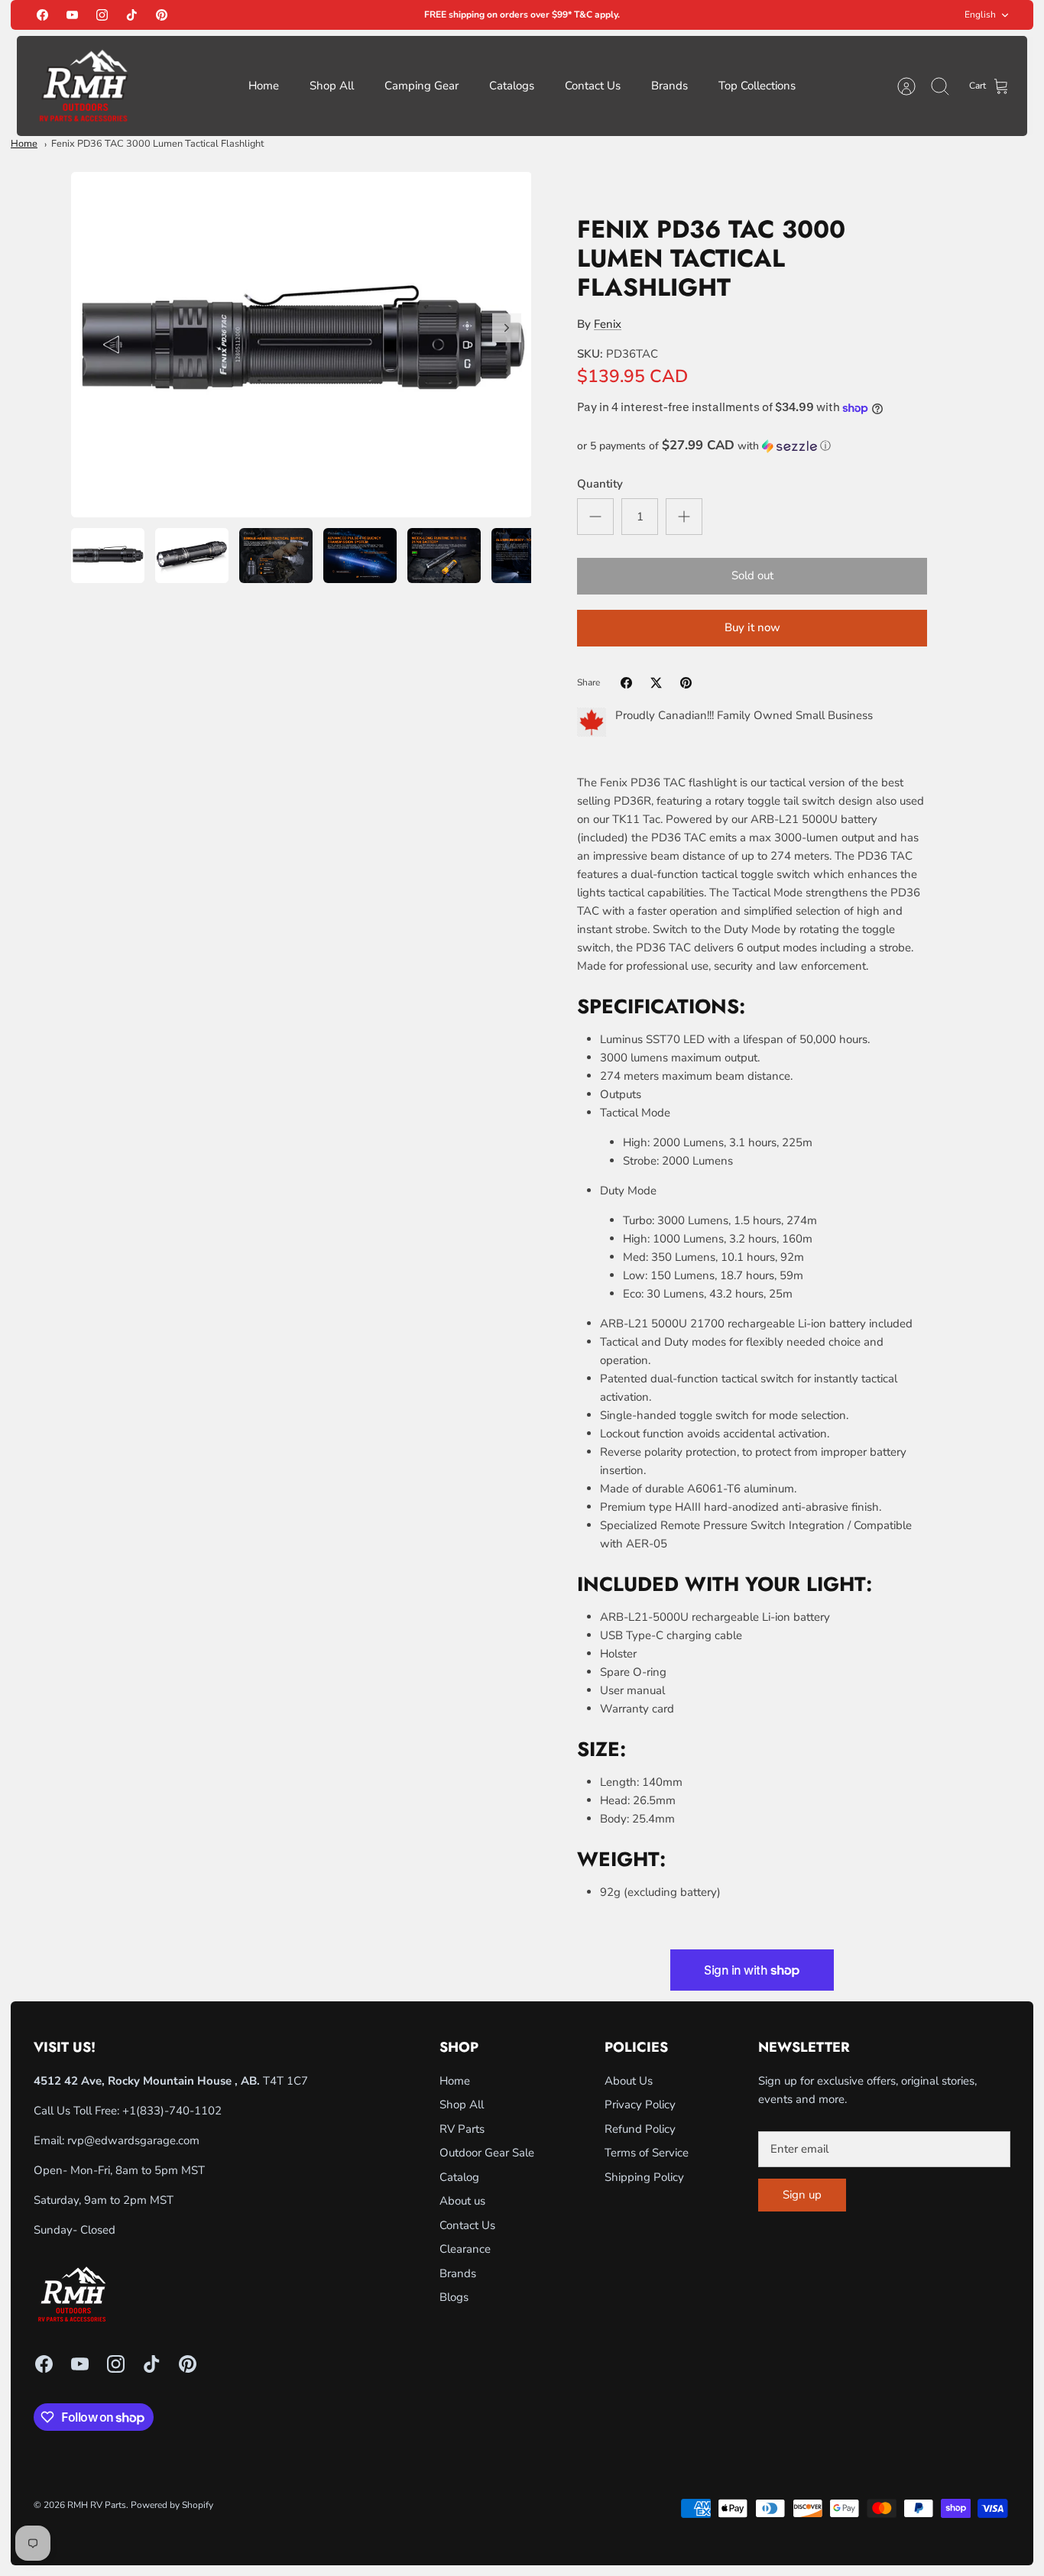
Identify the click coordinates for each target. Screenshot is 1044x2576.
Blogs (454, 2297)
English (980, 15)
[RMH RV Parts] (83, 86)
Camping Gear (421, 86)
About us (462, 2201)
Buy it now (752, 627)
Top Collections (757, 86)
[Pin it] (686, 683)
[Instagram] (102, 15)
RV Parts (462, 2129)
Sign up (802, 2195)
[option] (302, 345)
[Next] (507, 328)
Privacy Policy (640, 2105)
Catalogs (512, 86)
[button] (752, 446)
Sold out (752, 575)
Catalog (459, 2177)
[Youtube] (72, 15)
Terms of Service (647, 2153)
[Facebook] (42, 15)
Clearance (465, 2249)
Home (264, 86)
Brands (670, 86)
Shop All (332, 86)
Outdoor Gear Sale (487, 2153)
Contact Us (593, 86)
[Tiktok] (132, 15)
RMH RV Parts (97, 2505)
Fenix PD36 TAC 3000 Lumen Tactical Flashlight (157, 144)
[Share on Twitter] (656, 683)
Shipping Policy (644, 2177)
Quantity (600, 484)
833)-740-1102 (181, 2111)
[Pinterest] (162, 15)
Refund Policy (640, 2129)
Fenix (608, 324)
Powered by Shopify (172, 2505)
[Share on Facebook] (626, 683)
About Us (629, 2081)
